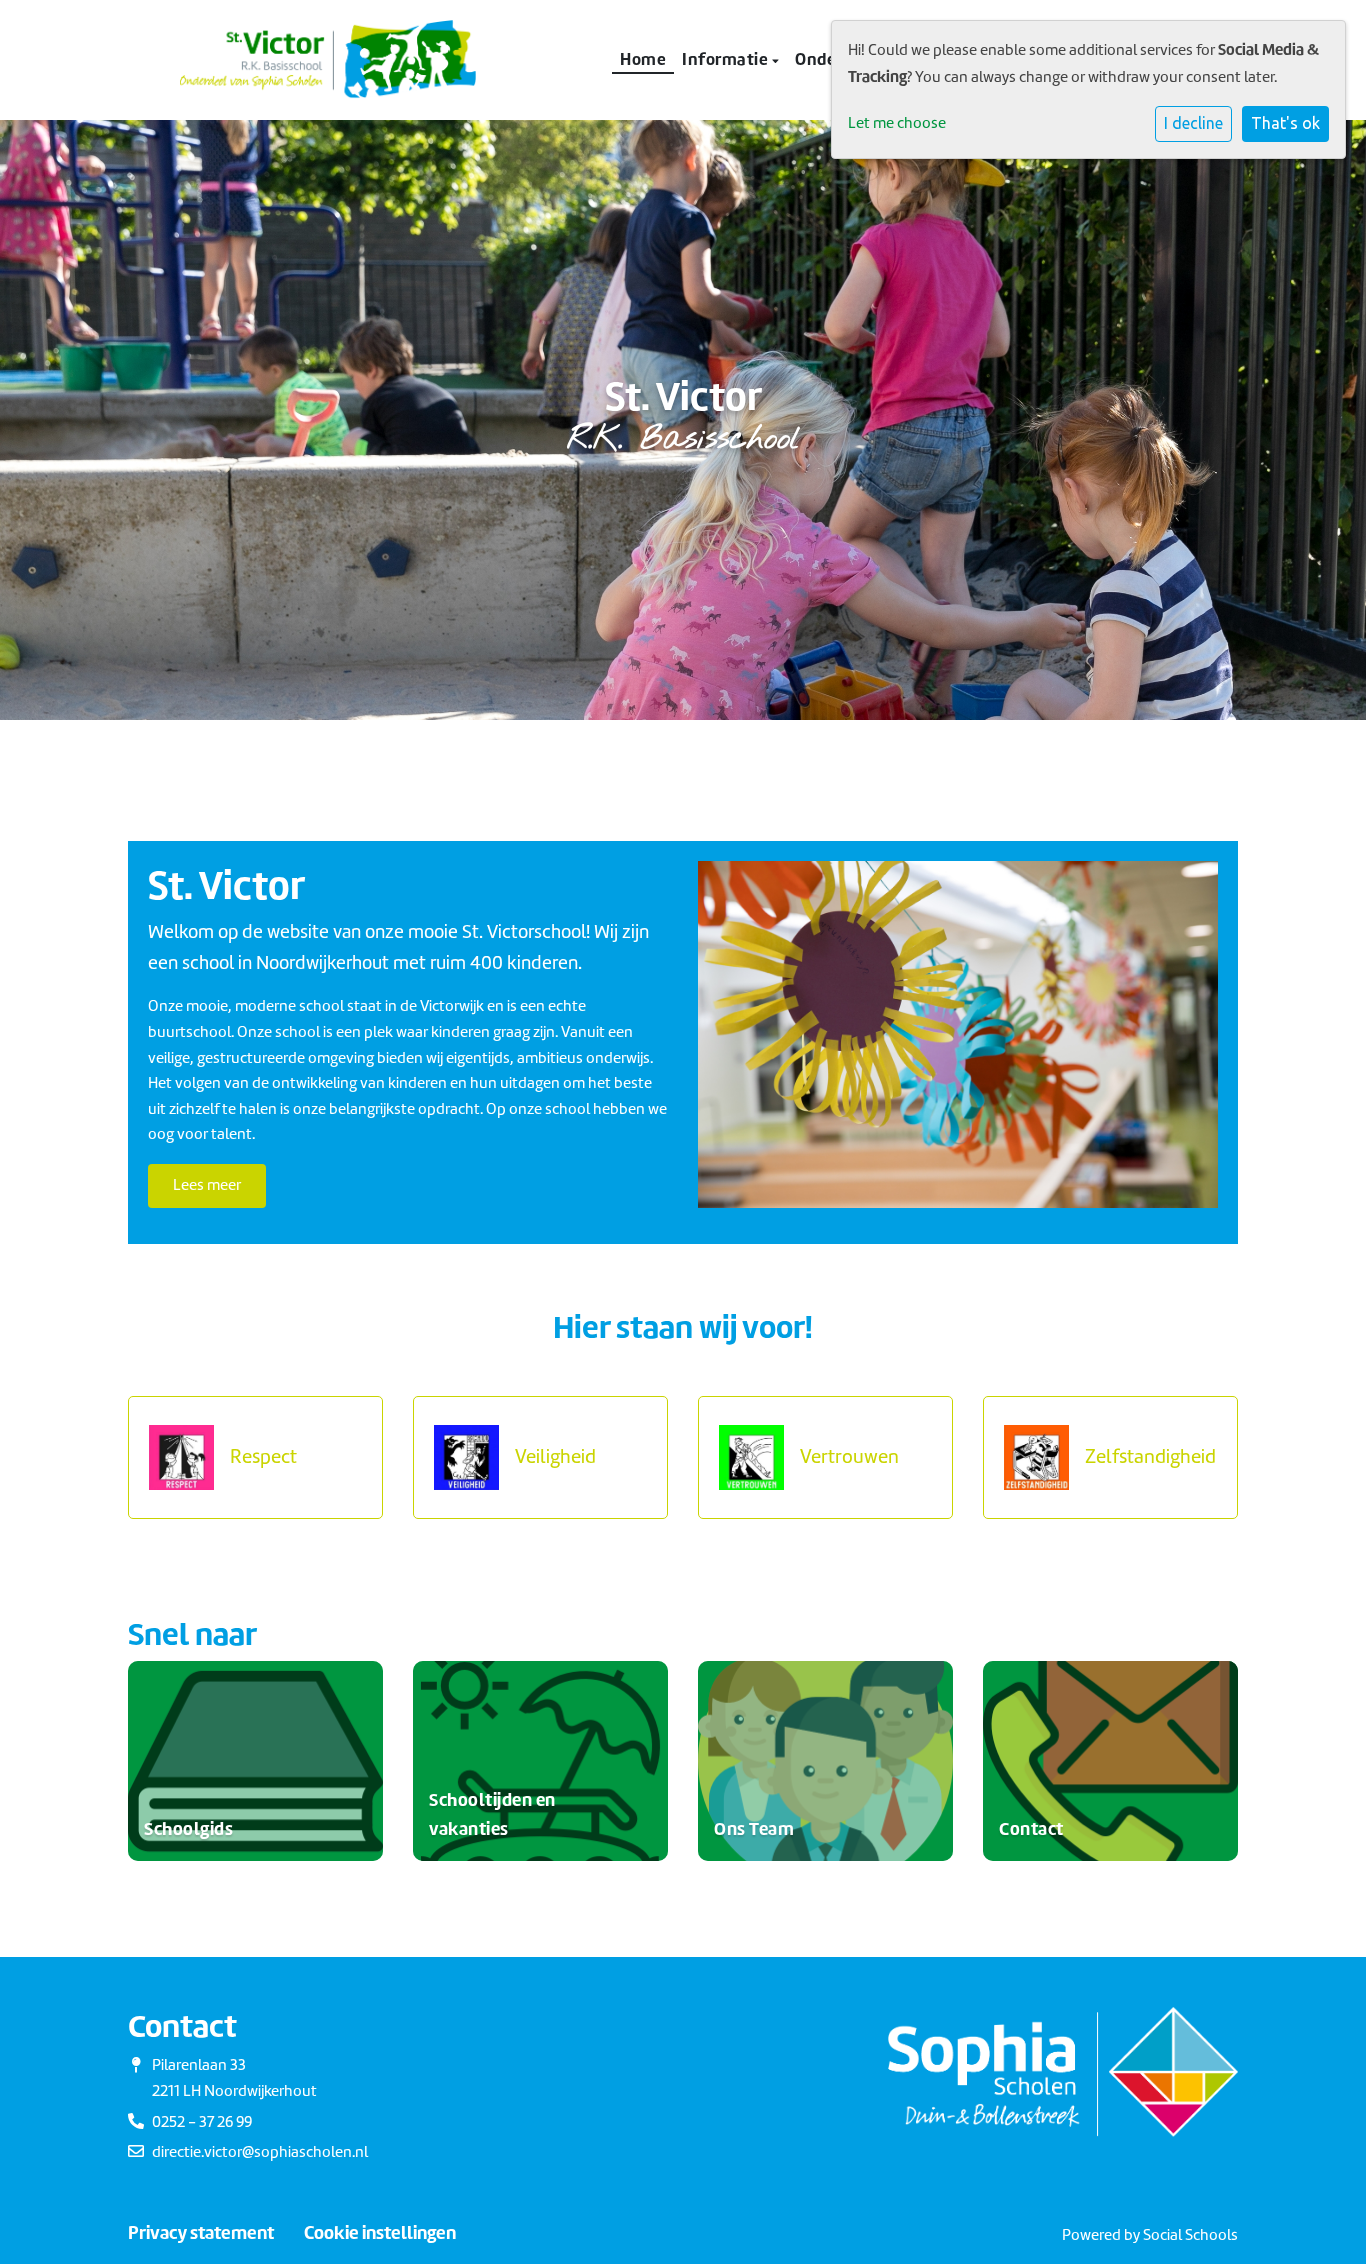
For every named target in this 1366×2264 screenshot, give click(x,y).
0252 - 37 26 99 (202, 2122)
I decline (1193, 123)
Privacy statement (201, 2233)
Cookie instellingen (380, 2233)
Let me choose (897, 123)
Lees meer (207, 1185)
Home (643, 59)
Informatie (727, 59)
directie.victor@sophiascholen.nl (260, 2152)
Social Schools (1190, 2235)
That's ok (1285, 123)
